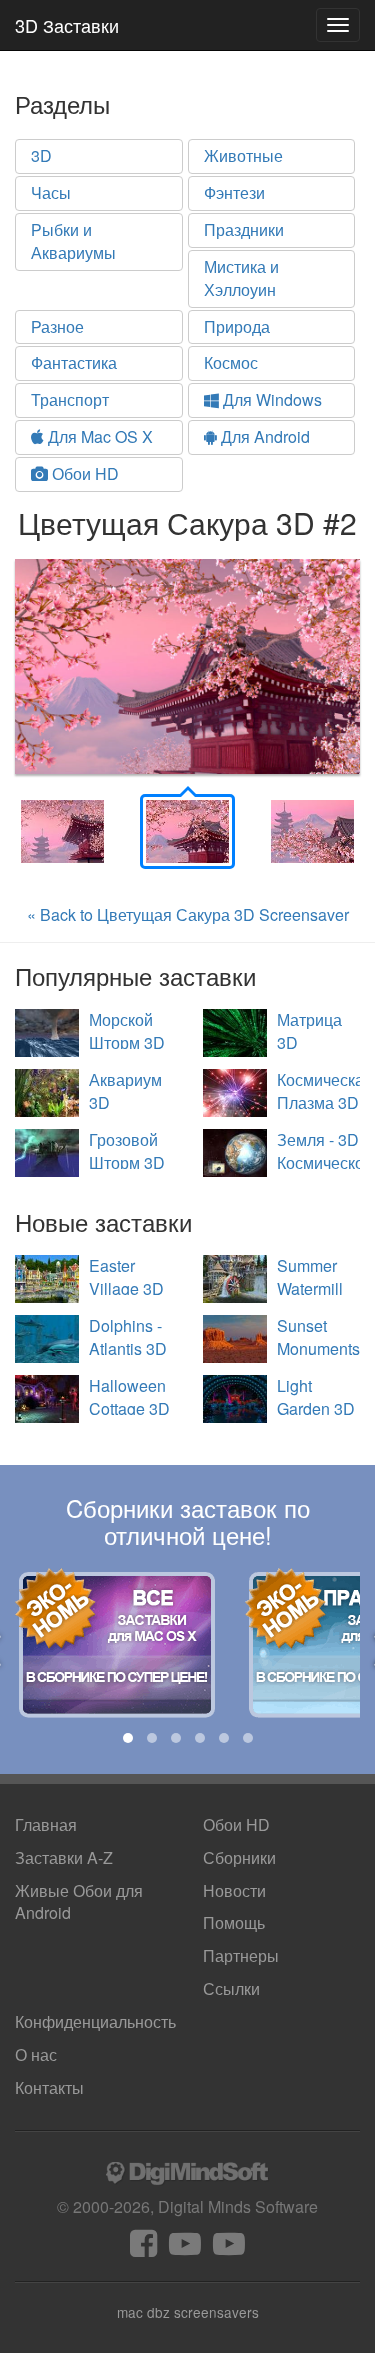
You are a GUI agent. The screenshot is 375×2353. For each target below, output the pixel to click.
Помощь (234, 1922)
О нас (36, 2054)
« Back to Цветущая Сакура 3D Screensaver (188, 914)
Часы (51, 192)
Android (79, 1902)
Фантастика (74, 362)
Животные (243, 155)
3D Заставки (67, 25)
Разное (57, 326)
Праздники (244, 229)
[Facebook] (143, 2248)
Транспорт (70, 399)
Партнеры (241, 1955)
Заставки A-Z (64, 1857)
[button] (128, 1738)
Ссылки (231, 1988)
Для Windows (270, 399)
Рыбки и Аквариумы (73, 241)
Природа (237, 326)
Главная (46, 1824)
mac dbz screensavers (188, 2312)
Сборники (239, 1857)
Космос (231, 362)
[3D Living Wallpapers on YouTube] (229, 2248)
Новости (234, 1890)
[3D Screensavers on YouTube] (185, 2248)
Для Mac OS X (98, 436)
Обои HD (83, 473)
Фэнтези (234, 192)
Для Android (263, 436)
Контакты (49, 2087)
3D (41, 155)
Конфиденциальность (95, 2021)
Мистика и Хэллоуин (241, 278)
